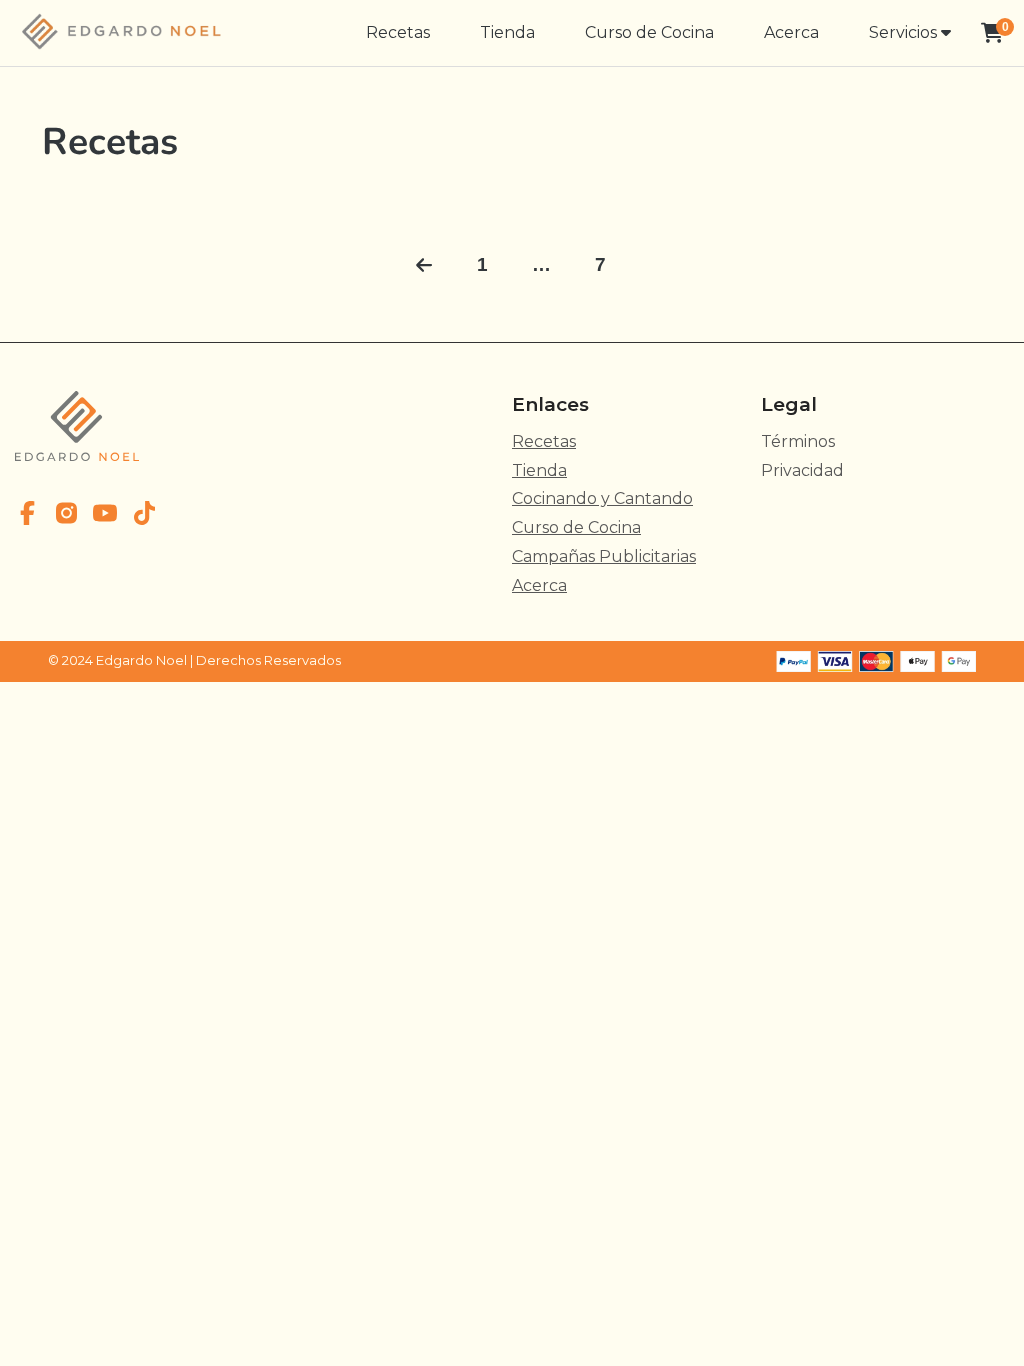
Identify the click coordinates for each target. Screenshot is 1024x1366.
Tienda (507, 32)
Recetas (398, 32)
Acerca (791, 32)
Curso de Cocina (649, 32)
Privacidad (802, 470)
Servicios (905, 32)
